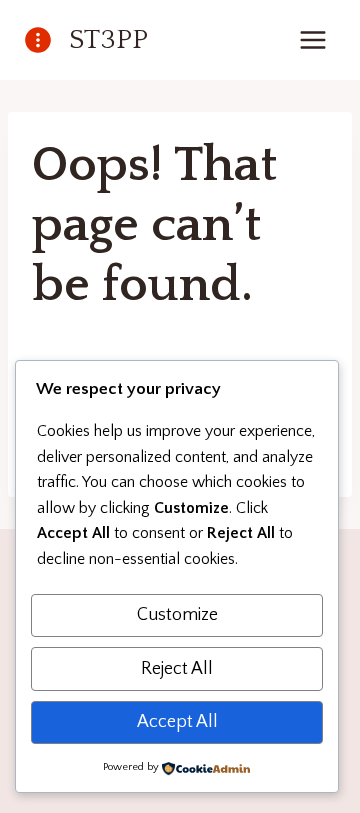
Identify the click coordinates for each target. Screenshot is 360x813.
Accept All (177, 722)
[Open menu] (312, 39)
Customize (177, 615)
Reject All (177, 669)
